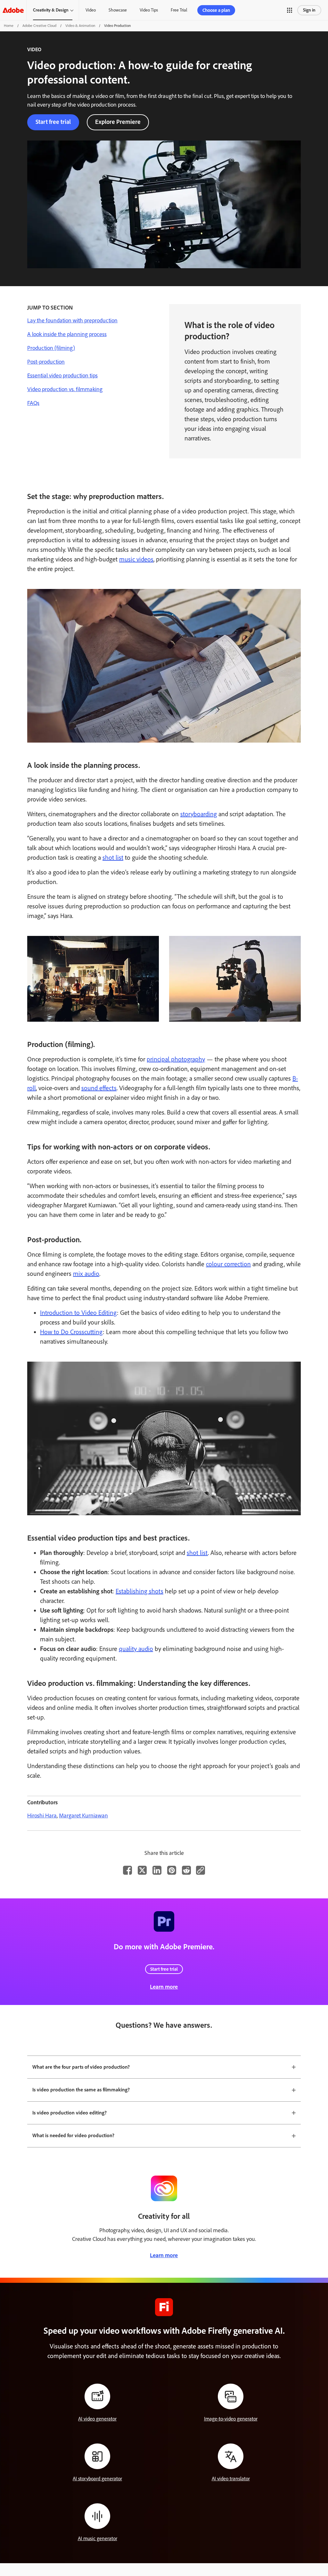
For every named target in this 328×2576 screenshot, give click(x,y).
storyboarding (199, 814)
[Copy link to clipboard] (201, 1870)
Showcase (118, 10)
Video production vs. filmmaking (65, 389)
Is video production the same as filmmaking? (81, 2090)
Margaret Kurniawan (83, 1815)
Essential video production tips (62, 375)
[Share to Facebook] (127, 1870)
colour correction (228, 1264)
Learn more (164, 1987)
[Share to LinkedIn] (157, 1870)
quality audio (136, 1649)
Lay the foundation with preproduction (72, 320)
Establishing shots (139, 1591)
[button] (290, 10)
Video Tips (149, 10)
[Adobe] (13, 10)
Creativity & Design (51, 10)
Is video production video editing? (70, 2113)
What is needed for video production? (73, 2135)
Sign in (309, 10)
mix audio (86, 1274)
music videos (136, 559)
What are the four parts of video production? (81, 2067)
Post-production (46, 362)
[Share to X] (142, 1870)
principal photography (176, 1059)
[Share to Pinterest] (172, 1870)
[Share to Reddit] (186, 1870)
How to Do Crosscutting (71, 1332)
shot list (113, 857)
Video (91, 10)
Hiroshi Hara (42, 1815)
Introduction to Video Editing (78, 1313)
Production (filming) (51, 348)
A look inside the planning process (67, 334)
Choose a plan (216, 10)
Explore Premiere (118, 122)
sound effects (99, 1088)
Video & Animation (80, 26)
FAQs (33, 403)
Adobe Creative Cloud (39, 26)
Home (9, 26)
